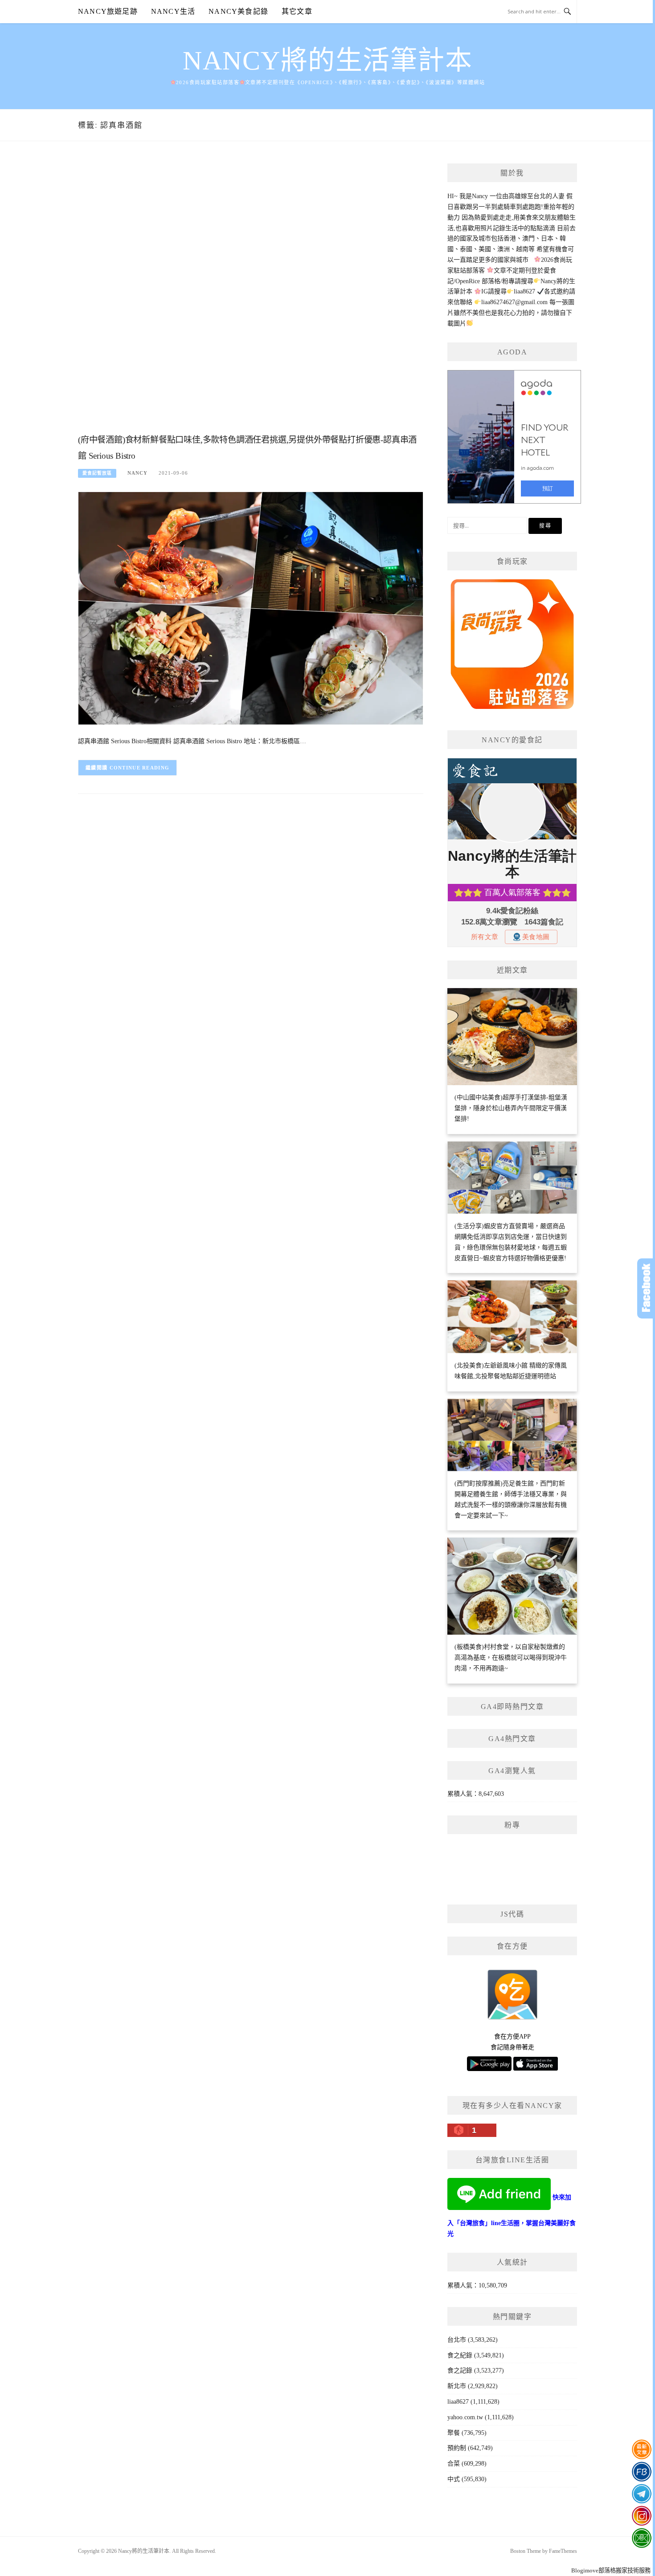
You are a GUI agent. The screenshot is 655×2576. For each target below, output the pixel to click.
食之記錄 (460, 2370)
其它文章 (297, 11)
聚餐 (454, 2433)
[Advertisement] (251, 297)
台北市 (457, 2340)
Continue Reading (140, 768)
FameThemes (563, 2551)
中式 (454, 2479)
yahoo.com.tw (465, 2417)
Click (646, 1288)
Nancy (137, 473)
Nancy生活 (173, 11)
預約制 (457, 2448)
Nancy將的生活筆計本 (327, 61)
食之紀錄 (460, 2355)
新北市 (457, 2386)
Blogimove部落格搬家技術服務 (611, 2570)
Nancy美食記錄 (238, 11)
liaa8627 (458, 2402)
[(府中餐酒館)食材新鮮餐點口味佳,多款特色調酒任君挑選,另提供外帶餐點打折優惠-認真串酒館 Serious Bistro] (251, 608)
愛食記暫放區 (97, 473)
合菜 (454, 2464)
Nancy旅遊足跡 (108, 11)
